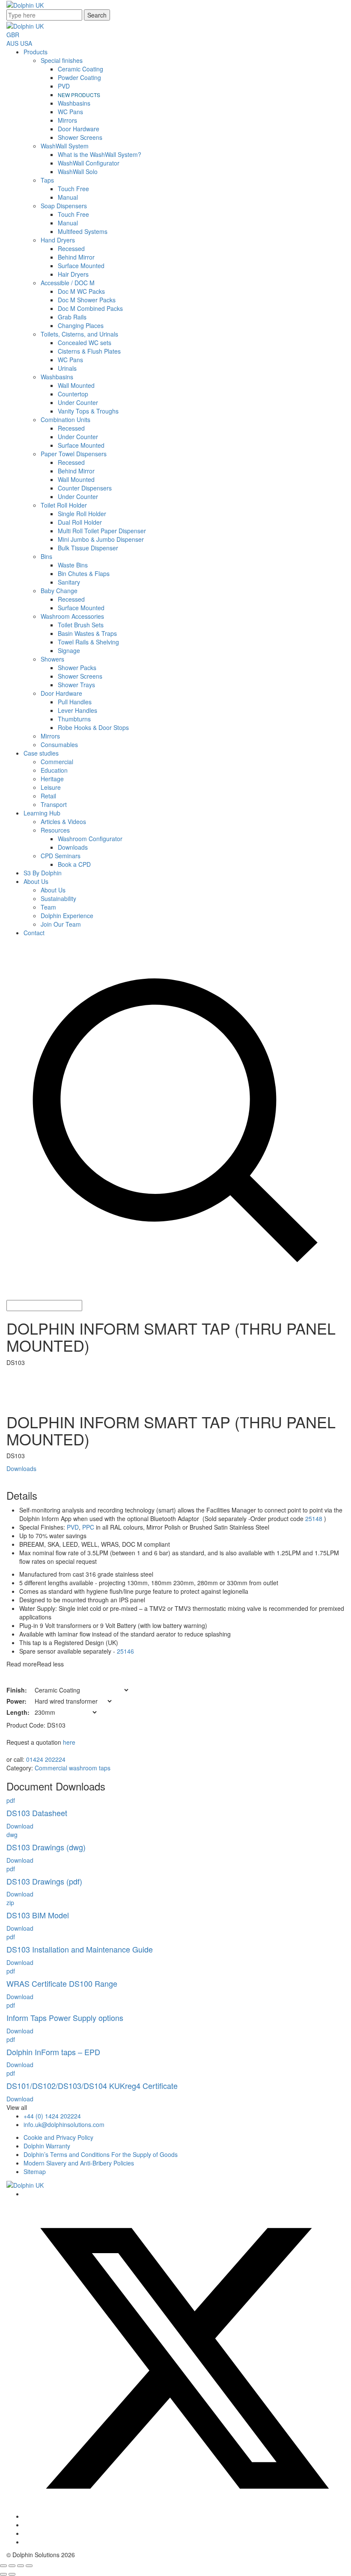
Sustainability (58, 898)
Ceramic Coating (80, 69)
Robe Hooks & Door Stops (93, 727)
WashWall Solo (78, 171)
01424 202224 (46, 1759)
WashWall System (65, 146)
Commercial (57, 762)
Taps (47, 180)
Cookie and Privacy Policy (58, 2137)
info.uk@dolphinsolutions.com (64, 2124)
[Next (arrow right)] (12, 2574)
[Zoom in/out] (3, 2566)
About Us (36, 881)
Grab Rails (72, 317)
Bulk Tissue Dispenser (88, 548)
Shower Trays (76, 685)
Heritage (52, 779)
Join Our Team (61, 924)
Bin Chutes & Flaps (84, 573)
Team (48, 907)
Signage (69, 650)
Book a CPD (74, 864)
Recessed (71, 248)
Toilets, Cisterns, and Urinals (79, 334)
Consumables (59, 744)
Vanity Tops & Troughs (88, 411)
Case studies (41, 753)
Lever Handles (77, 710)
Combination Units (65, 419)
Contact (34, 933)
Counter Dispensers (85, 488)
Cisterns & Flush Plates (89, 351)
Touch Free (73, 189)
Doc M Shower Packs (87, 300)
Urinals (67, 368)
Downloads (73, 847)
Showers (52, 659)
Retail (48, 796)
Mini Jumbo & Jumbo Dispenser (101, 539)
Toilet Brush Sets (81, 625)
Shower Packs (77, 668)
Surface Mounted (81, 266)
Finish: (17, 1690)
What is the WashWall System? (100, 154)
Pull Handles (75, 702)
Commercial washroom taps (73, 1768)
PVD (64, 86)
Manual (68, 197)
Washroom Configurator (90, 839)
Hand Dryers (58, 240)
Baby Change (59, 591)
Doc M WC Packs (81, 291)
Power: (16, 1701)
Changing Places (81, 325)
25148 (314, 1518)
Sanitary (69, 582)
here (69, 1742)
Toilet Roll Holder (64, 505)
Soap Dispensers (64, 206)
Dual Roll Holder (80, 522)
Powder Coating (79, 77)
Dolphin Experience (67, 916)
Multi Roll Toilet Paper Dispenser (102, 531)
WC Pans (70, 112)
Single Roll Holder (82, 514)
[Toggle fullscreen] (12, 2566)
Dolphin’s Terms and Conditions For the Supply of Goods (101, 2154)
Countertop (73, 394)
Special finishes (62, 60)
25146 (125, 1651)
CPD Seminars (61, 856)
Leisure (51, 787)
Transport (54, 804)
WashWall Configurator (89, 163)
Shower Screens (80, 137)
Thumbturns (74, 719)
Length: (18, 1712)
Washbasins (74, 103)
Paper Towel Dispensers (74, 454)
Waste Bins (73, 565)
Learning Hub (42, 813)
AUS (12, 43)
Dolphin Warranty (47, 2146)
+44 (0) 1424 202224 (52, 2116)
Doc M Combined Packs (90, 308)
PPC (88, 1527)
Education (54, 770)
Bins (46, 556)
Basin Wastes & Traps (87, 633)
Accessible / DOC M (68, 283)
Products (36, 52)
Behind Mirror (76, 257)
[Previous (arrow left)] (3, 2574)
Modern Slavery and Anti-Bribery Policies (79, 2163)
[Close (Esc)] (29, 2566)
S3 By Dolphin (43, 873)
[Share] (21, 2566)
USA (26, 43)
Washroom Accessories (72, 616)
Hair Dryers (73, 274)
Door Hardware (79, 129)
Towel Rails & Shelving (88, 642)
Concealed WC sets (85, 343)
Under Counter (78, 402)
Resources (55, 830)
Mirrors (67, 120)
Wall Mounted (76, 385)
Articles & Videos (63, 821)
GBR (13, 35)
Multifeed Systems (83, 231)
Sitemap (35, 2171)
